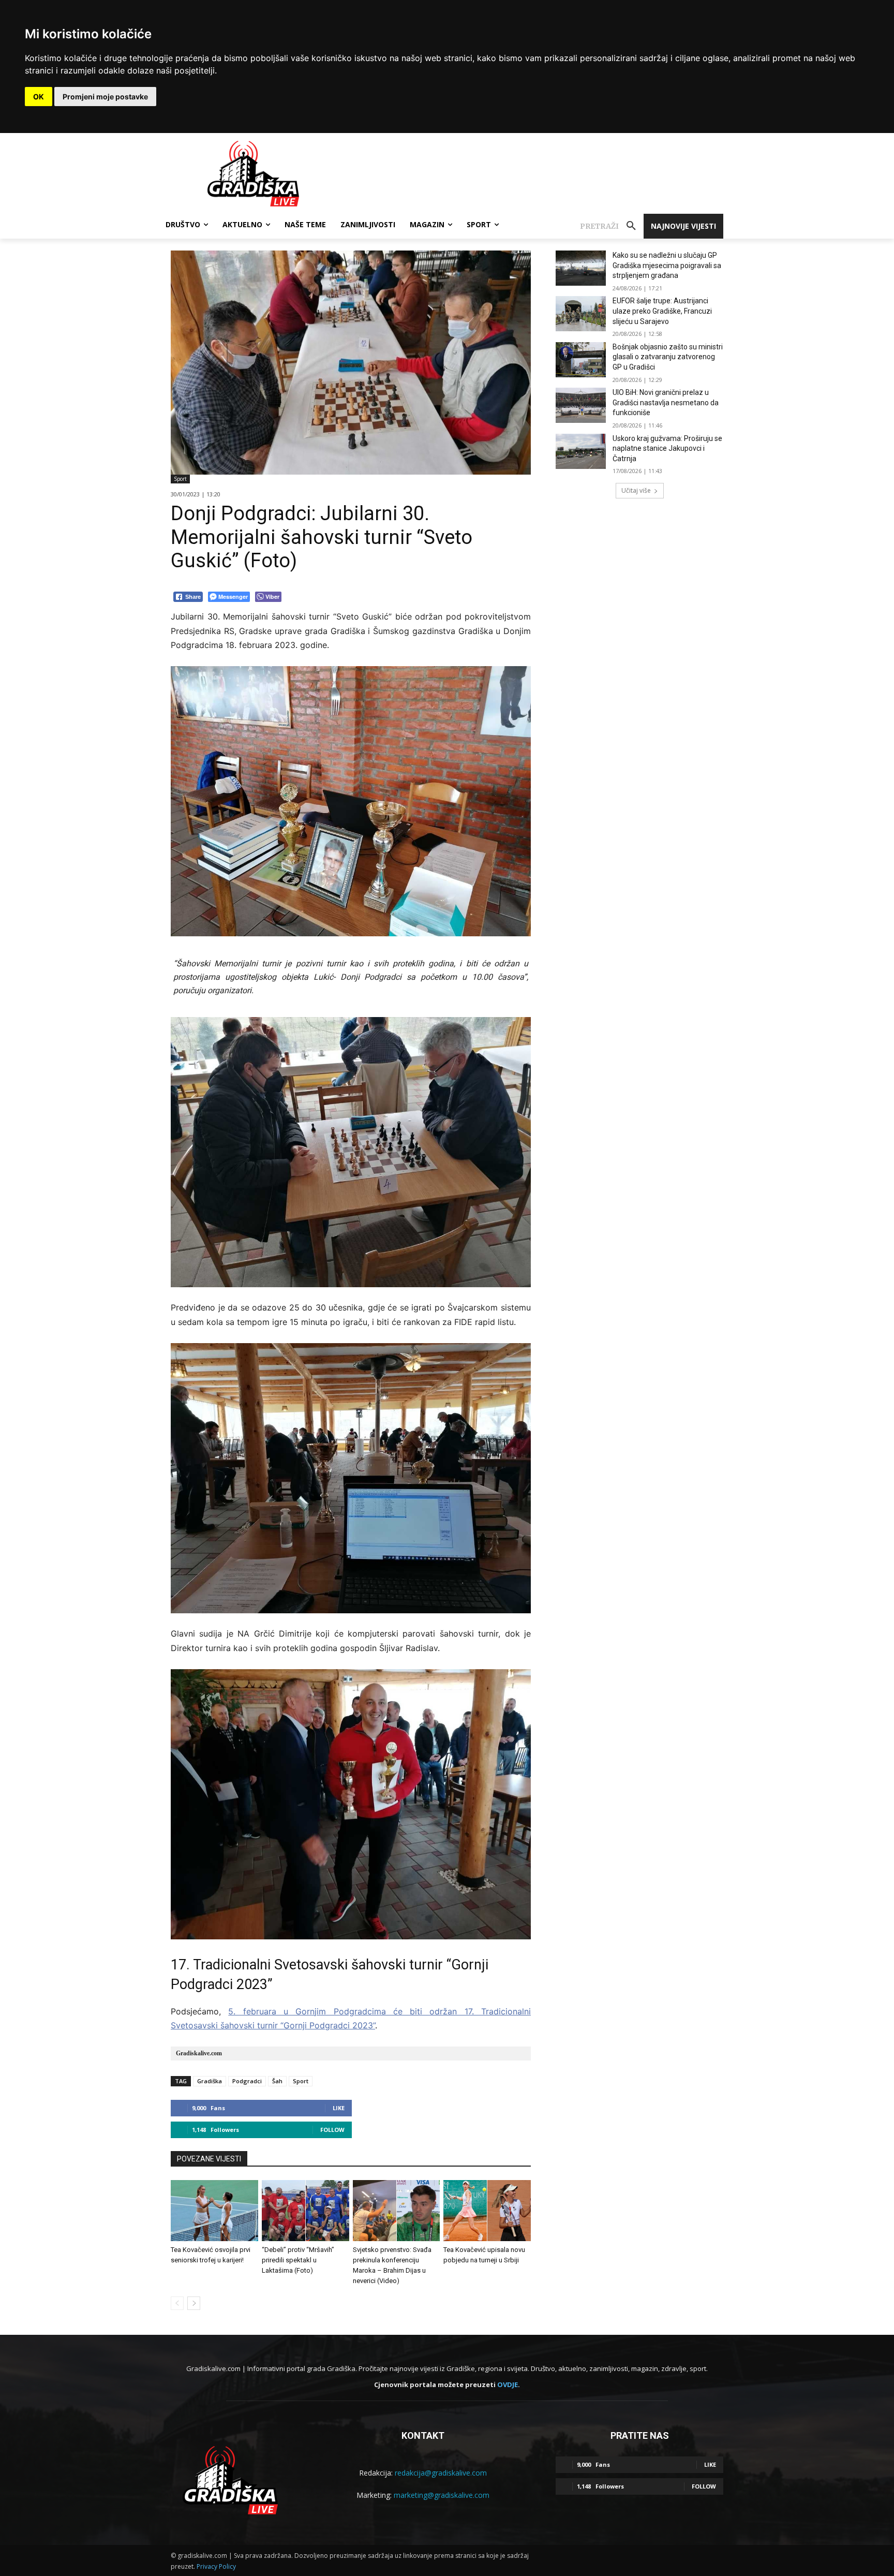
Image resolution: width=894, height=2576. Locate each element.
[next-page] (194, 2303)
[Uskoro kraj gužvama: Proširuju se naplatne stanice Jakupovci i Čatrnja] (581, 451)
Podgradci (247, 2081)
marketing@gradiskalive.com (442, 2495)
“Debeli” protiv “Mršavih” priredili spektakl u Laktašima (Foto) (298, 2260)
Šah (277, 2081)
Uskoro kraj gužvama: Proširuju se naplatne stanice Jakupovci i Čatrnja (667, 448)
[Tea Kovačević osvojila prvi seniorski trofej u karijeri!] (214, 2211)
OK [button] (39, 97)
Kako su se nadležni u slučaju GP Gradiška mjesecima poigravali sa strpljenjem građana (667, 265)
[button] (612, 226)
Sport (180, 479)
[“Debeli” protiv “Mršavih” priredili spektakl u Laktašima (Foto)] (306, 2211)
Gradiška (210, 2081)
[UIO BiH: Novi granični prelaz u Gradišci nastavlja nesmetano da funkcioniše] (581, 405)
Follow (332, 2130)
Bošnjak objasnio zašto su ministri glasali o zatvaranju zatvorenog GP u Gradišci (668, 357)
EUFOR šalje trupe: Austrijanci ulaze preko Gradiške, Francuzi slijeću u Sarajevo (662, 311)
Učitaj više (636, 490)
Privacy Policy (216, 2566)
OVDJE (508, 2384)
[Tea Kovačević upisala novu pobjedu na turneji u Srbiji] (487, 2211)
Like (339, 2108)
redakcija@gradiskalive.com (441, 2473)
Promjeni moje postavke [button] (105, 97)
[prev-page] (177, 2303)
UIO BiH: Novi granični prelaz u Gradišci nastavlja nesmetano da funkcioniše (666, 402)
